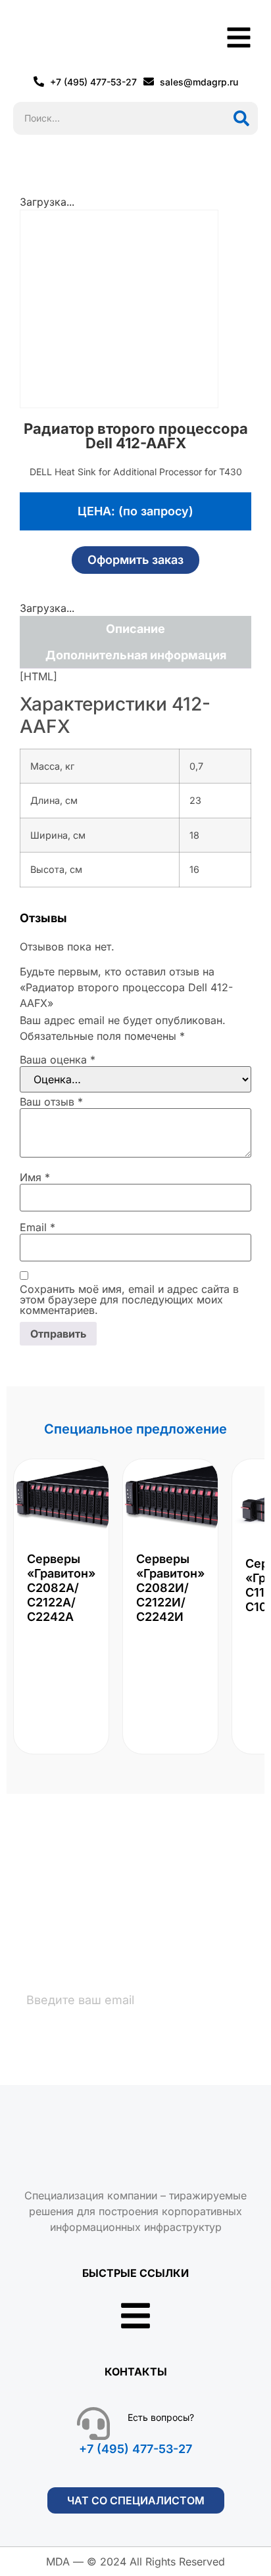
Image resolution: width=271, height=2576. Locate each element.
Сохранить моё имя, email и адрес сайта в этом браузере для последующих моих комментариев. (129, 1300)
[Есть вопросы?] (93, 2424)
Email (37, 1227)
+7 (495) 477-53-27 (135, 2449)
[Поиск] (241, 118)
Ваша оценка (58, 1060)
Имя (35, 1177)
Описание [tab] (135, 629)
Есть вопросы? (161, 2417)
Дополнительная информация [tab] (136, 655)
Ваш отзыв (51, 1102)
